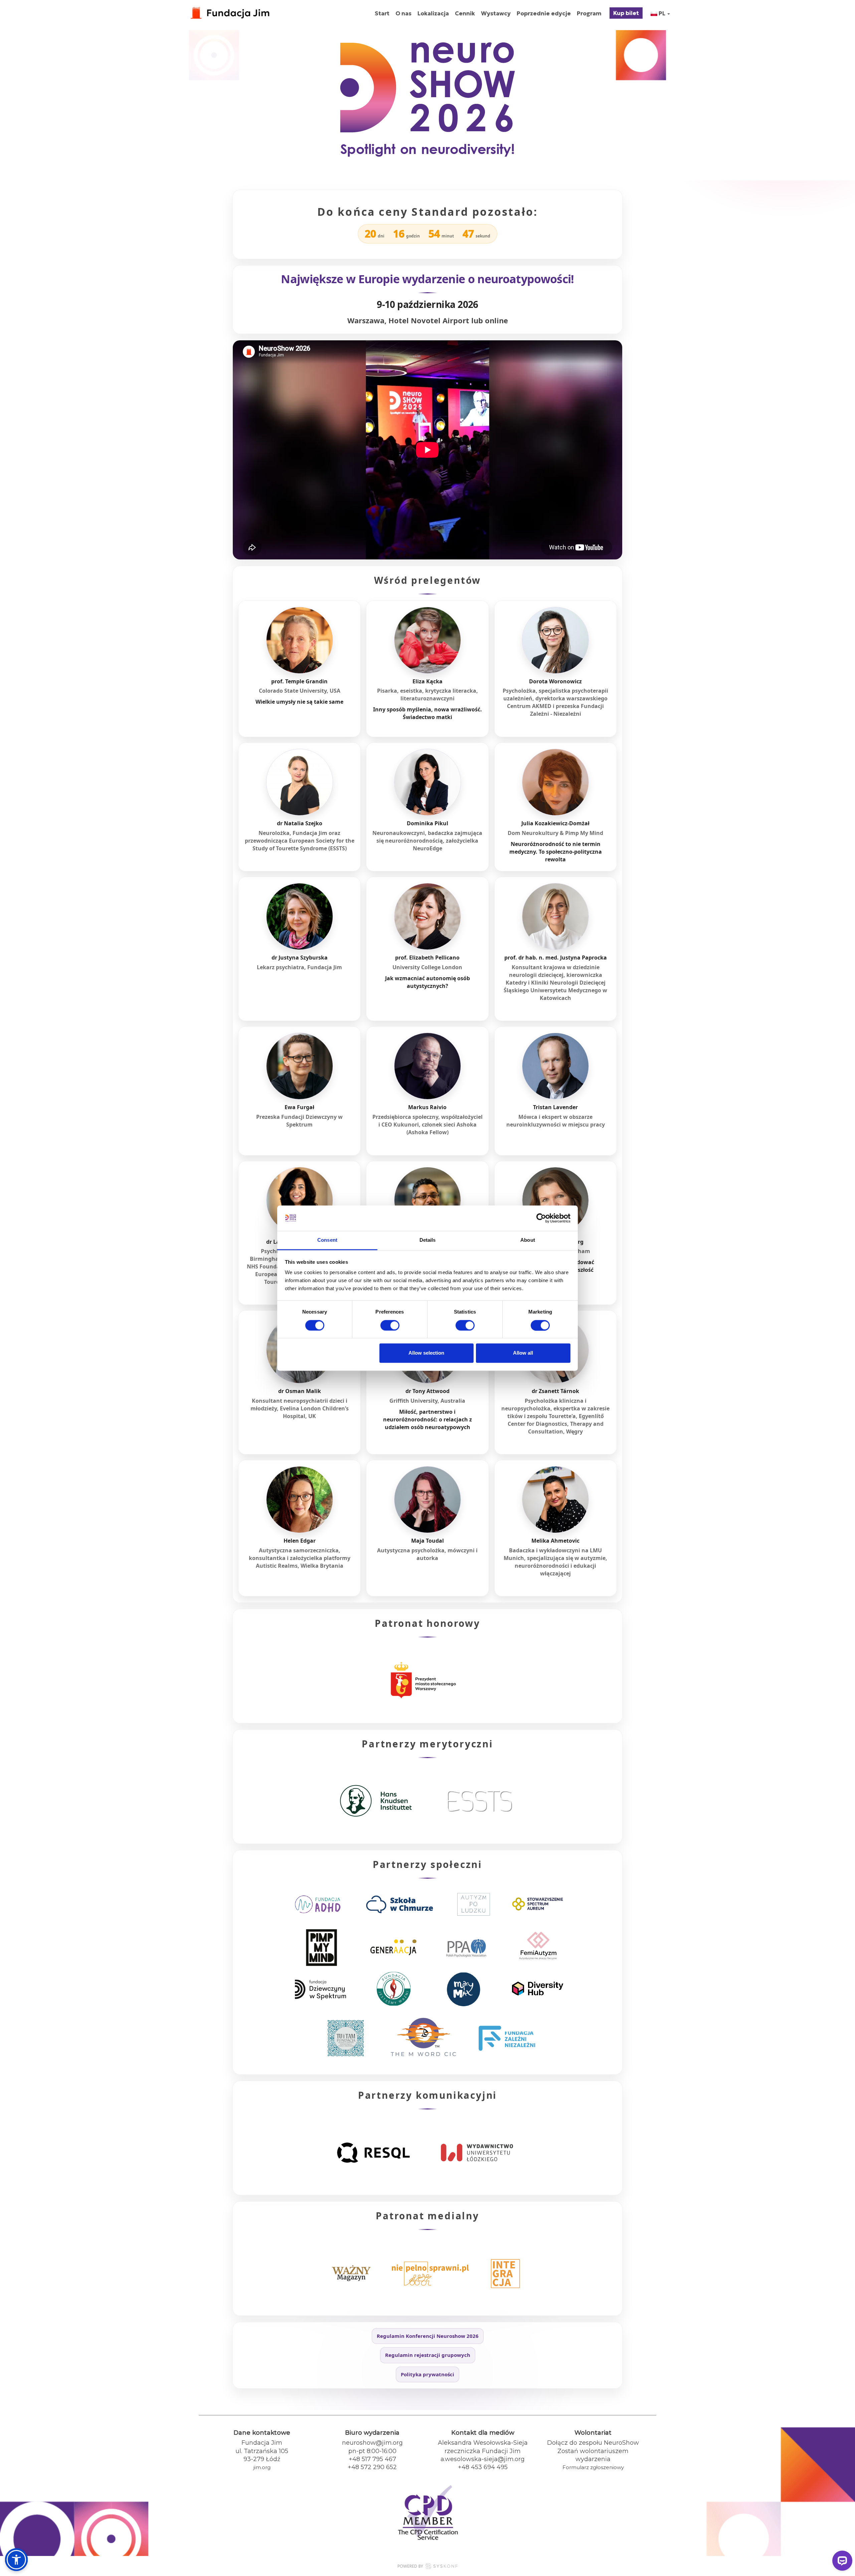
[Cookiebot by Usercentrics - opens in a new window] (541, 1218)
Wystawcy (496, 13)
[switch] (390, 1325)
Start (382, 13)
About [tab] (528, 1240)
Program (589, 13)
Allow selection (426, 1353)
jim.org (262, 2467)
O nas (403, 13)
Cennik (465, 13)
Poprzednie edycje (544, 13)
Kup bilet (626, 13)
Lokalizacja (433, 13)
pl (662, 13)
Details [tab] (428, 1240)
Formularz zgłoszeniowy (593, 2467)
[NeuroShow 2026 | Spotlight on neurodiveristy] (230, 10)
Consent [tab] (327, 1240)
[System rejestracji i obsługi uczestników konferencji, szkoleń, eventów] (427, 2567)
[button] (16, 2560)
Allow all (523, 1353)
